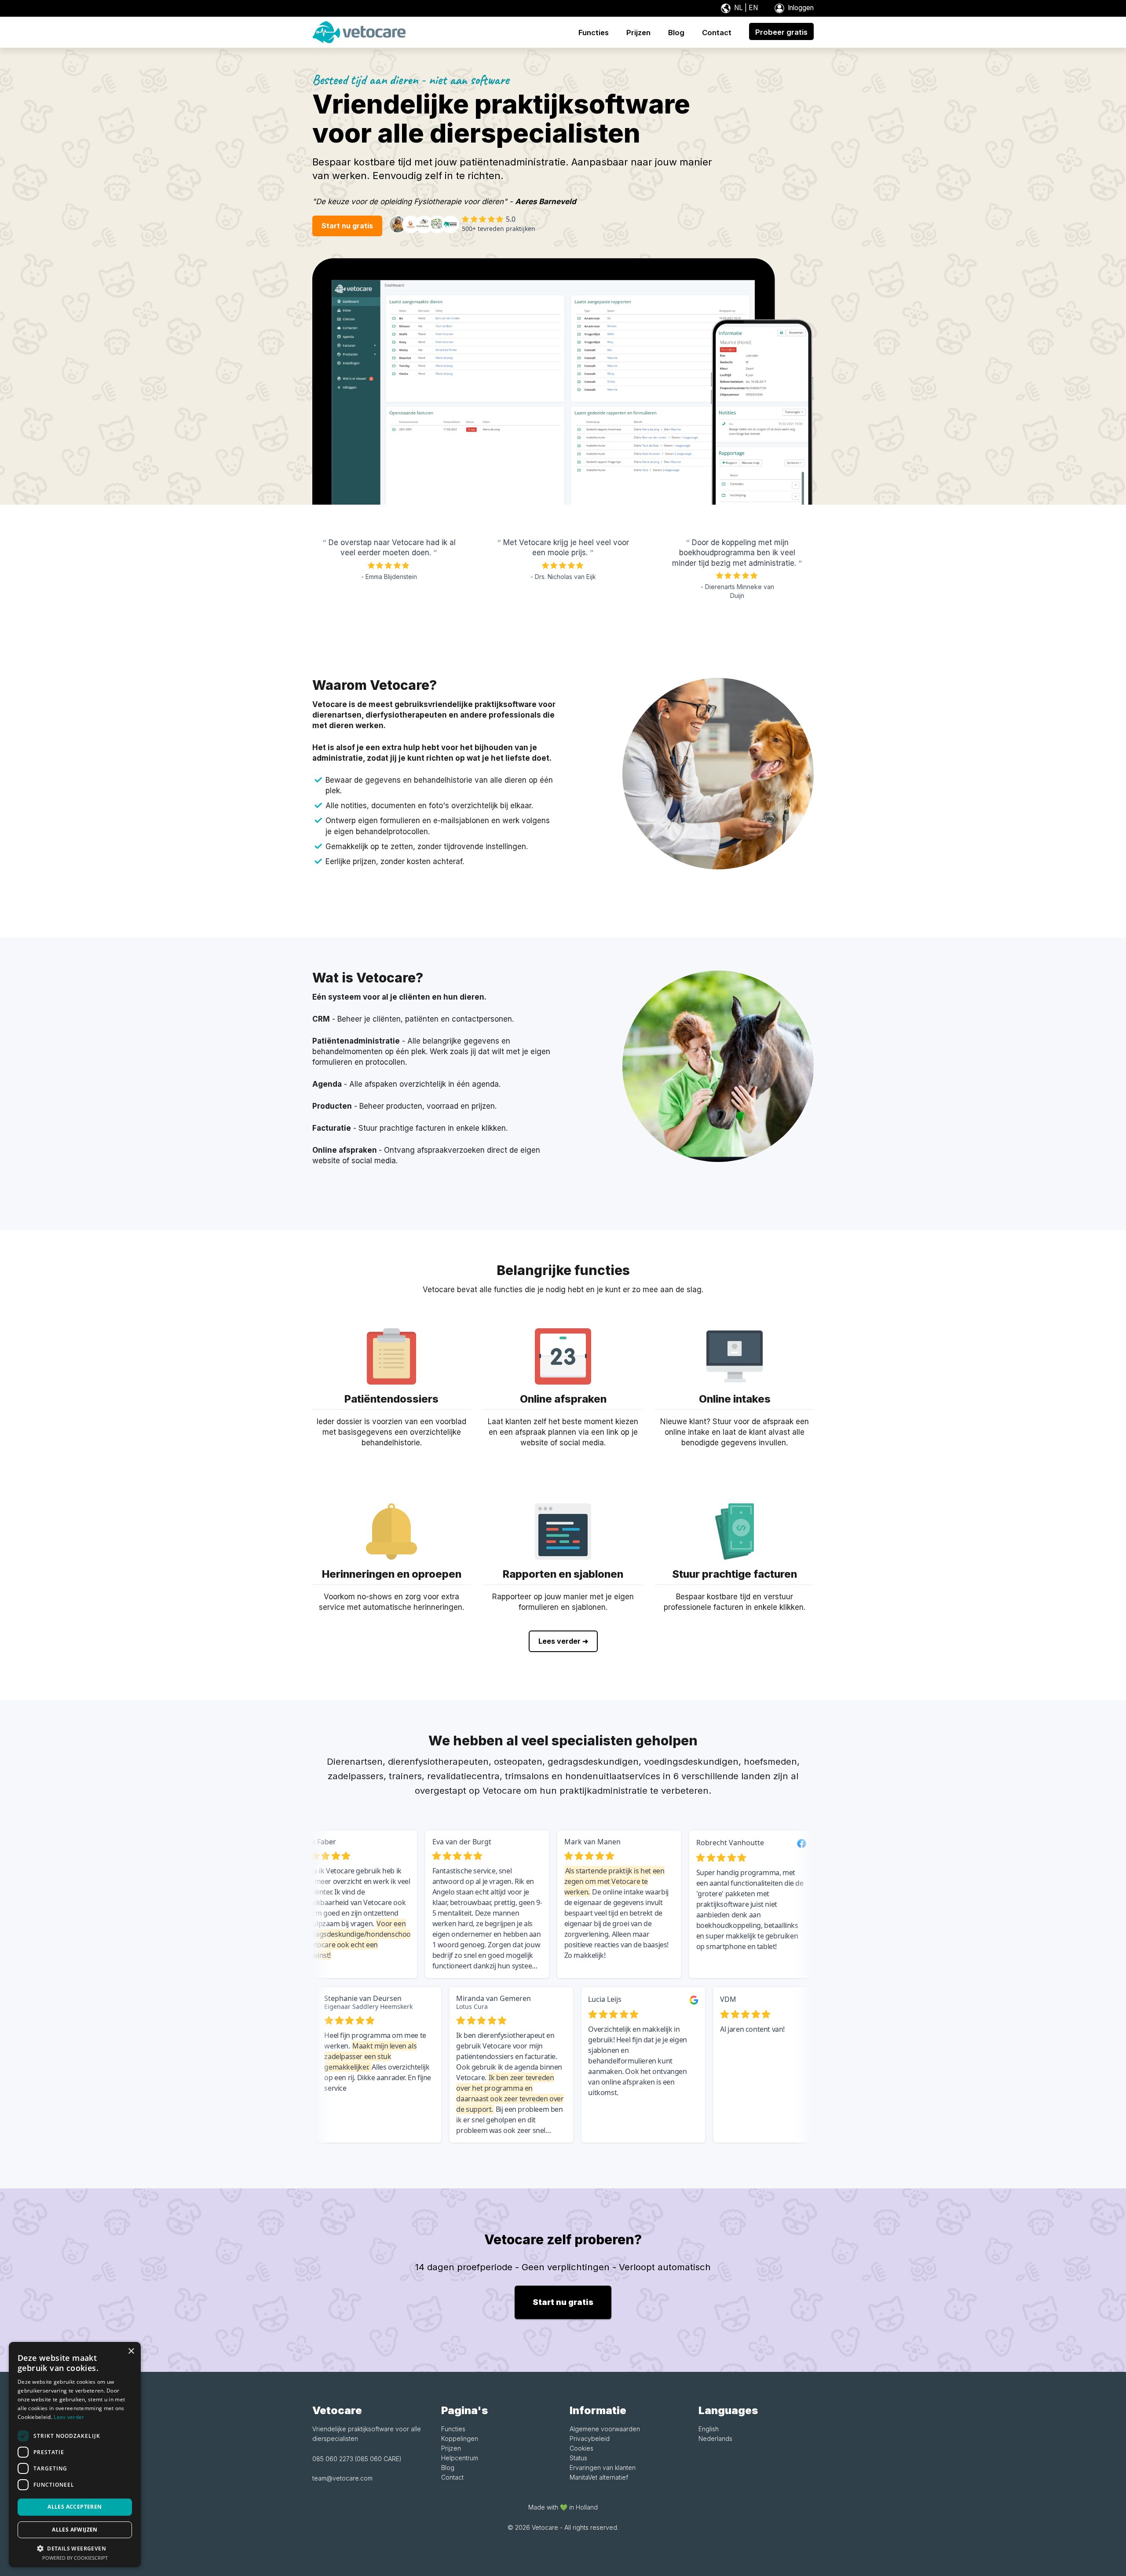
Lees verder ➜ (563, 1641)
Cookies (581, 2448)
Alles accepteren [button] (75, 2507)
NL (738, 8)
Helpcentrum (460, 2458)
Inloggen (800, 8)
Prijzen (451, 2448)
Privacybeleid (590, 2439)
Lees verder (69, 2417)
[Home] (359, 31)
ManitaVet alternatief (599, 2477)
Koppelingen (460, 2439)
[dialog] (75, 2455)
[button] (75, 2548)
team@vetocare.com (342, 2478)
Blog (448, 2468)
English (709, 2429)
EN (753, 8)
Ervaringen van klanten (603, 2468)
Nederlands (715, 2439)
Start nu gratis (347, 226)
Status (578, 2458)
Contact (452, 2477)
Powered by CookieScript (75, 2558)
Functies (453, 2429)
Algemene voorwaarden (605, 2429)
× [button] (131, 2351)
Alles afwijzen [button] (75, 2530)
